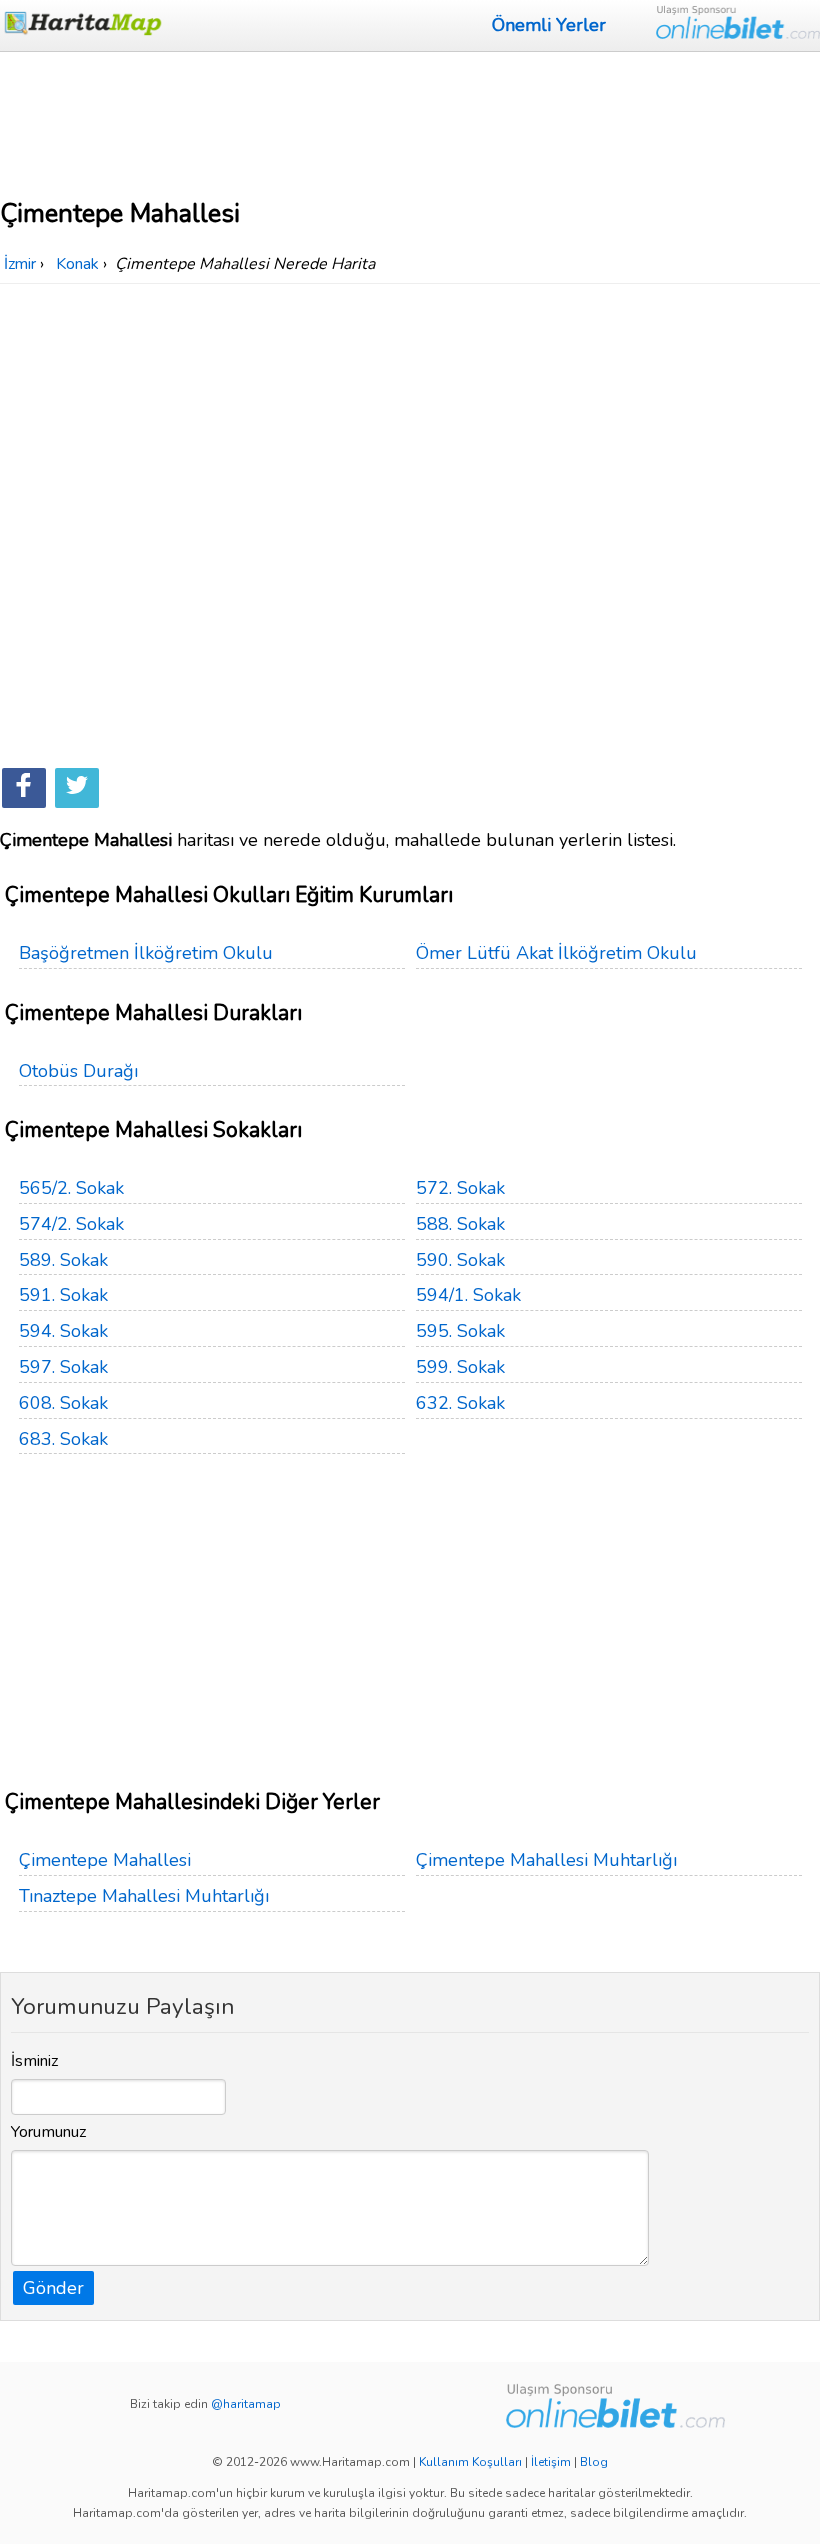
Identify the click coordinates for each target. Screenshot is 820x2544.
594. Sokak (63, 1331)
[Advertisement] (410, 122)
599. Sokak (460, 1367)
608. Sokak (63, 1403)
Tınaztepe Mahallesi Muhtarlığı (144, 1896)
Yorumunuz (49, 2132)
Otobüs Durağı (78, 1071)
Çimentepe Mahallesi (105, 1860)
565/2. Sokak (71, 1188)
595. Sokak (460, 1331)
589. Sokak (63, 1260)
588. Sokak (460, 1224)
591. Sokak (63, 1295)
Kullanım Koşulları (470, 2462)
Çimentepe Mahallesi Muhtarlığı (546, 1860)
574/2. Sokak (71, 1224)
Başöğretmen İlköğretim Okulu (146, 953)
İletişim (551, 2462)
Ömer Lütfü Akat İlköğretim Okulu (556, 953)
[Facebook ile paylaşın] (24, 788)
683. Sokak (63, 1439)
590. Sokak (460, 1260)
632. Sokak (460, 1403)
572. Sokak (460, 1188)
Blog (594, 2462)
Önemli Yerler (549, 25)
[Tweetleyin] (77, 788)
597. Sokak (63, 1367)
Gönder (53, 2288)
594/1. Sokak (468, 1295)
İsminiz (35, 2061)
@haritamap (246, 2404)
